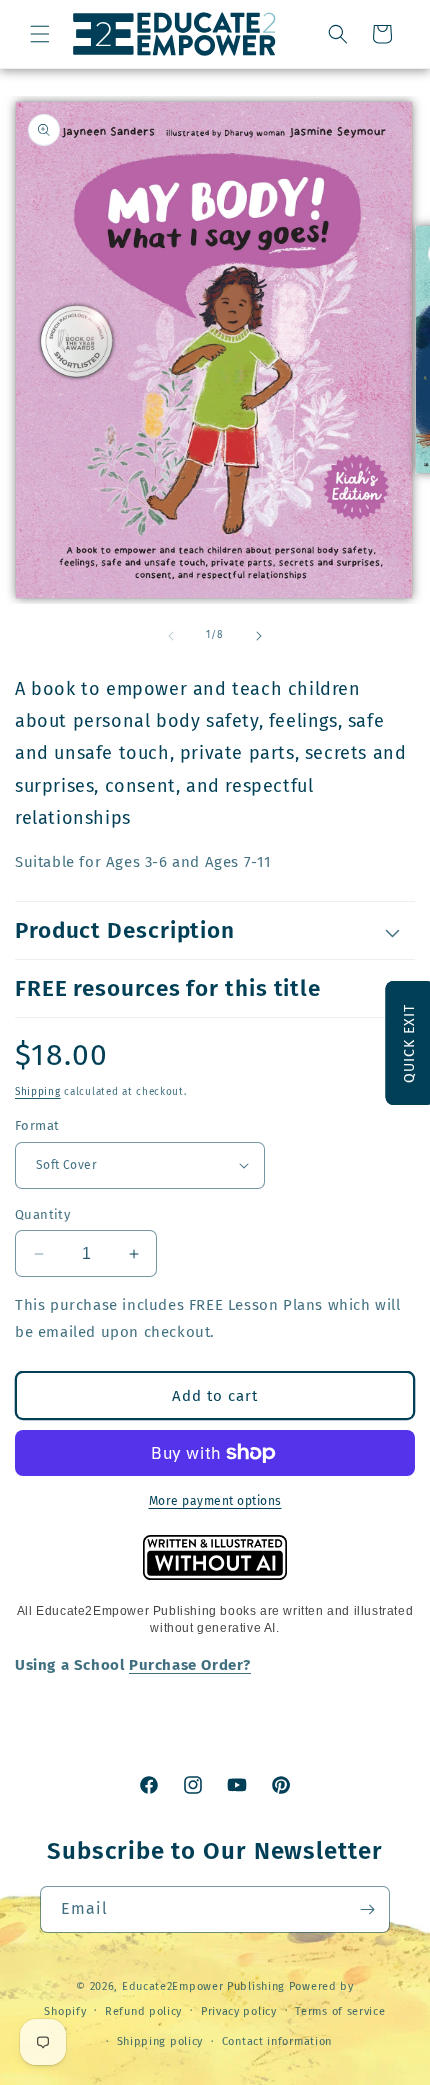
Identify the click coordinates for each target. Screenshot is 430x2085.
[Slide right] (259, 636)
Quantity (42, 1214)
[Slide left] (171, 636)
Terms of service (340, 2011)
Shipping (38, 1092)
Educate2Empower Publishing (203, 1986)
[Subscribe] (367, 1909)
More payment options (215, 1501)
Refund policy (143, 2011)
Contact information (277, 2041)
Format (37, 1125)
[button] (40, 34)
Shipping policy (160, 2041)
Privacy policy (239, 2011)
